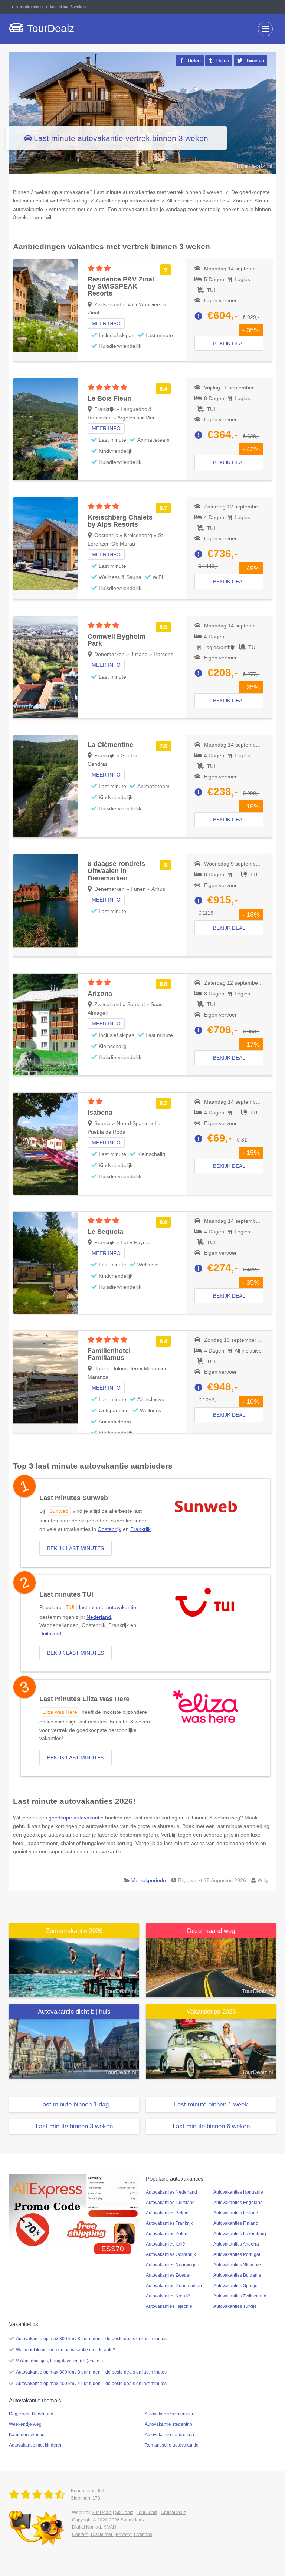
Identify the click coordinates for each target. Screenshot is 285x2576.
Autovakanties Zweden (169, 2275)
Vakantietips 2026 (211, 2012)
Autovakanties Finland (236, 2223)
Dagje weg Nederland (31, 2414)
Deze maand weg (211, 1931)
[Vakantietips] (211, 2049)
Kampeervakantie (27, 2435)
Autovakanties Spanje (235, 2286)
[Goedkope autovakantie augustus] (211, 1967)
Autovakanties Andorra (236, 2244)
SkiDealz (124, 2513)
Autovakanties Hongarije (238, 2192)
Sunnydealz (133, 2520)
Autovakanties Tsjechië (169, 2306)
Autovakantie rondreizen (169, 2435)
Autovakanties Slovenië (237, 2265)
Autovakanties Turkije (235, 2306)
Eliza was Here (60, 1712)
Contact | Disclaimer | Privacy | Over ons (112, 2534)
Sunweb (59, 1511)
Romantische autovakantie (172, 2445)
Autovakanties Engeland (238, 2203)
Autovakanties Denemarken (174, 2286)
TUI (70, 1607)
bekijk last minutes (76, 1548)
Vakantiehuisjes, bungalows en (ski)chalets (59, 2361)
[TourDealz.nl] (38, 2495)
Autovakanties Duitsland (170, 2203)
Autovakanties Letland (236, 2213)
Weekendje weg (25, 2424)
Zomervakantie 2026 (74, 1931)
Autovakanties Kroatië (168, 2296)
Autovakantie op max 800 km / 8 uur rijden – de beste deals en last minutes (91, 2339)
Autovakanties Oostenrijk (171, 2254)
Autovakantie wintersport (170, 2414)
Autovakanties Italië (166, 2244)
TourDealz (147, 2513)
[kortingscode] (74, 2210)
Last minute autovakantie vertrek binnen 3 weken (121, 138)
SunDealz (102, 2513)
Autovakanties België (167, 2213)
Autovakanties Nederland (171, 2192)
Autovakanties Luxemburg (240, 2234)
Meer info (106, 323)
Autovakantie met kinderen (36, 2445)
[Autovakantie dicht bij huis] (74, 2049)
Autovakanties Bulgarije (237, 2275)
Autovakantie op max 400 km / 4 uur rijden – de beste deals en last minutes (91, 2384)
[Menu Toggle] (265, 29)
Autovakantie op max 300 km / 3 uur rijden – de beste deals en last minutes (91, 2372)
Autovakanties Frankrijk (169, 2223)
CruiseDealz (173, 2513)
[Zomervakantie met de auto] (74, 1967)
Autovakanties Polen (167, 2234)
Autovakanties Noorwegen (173, 2265)
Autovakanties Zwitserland (240, 2296)
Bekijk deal (229, 343)
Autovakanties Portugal (237, 2254)
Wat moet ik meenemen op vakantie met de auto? (66, 2350)
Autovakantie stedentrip (168, 2424)
